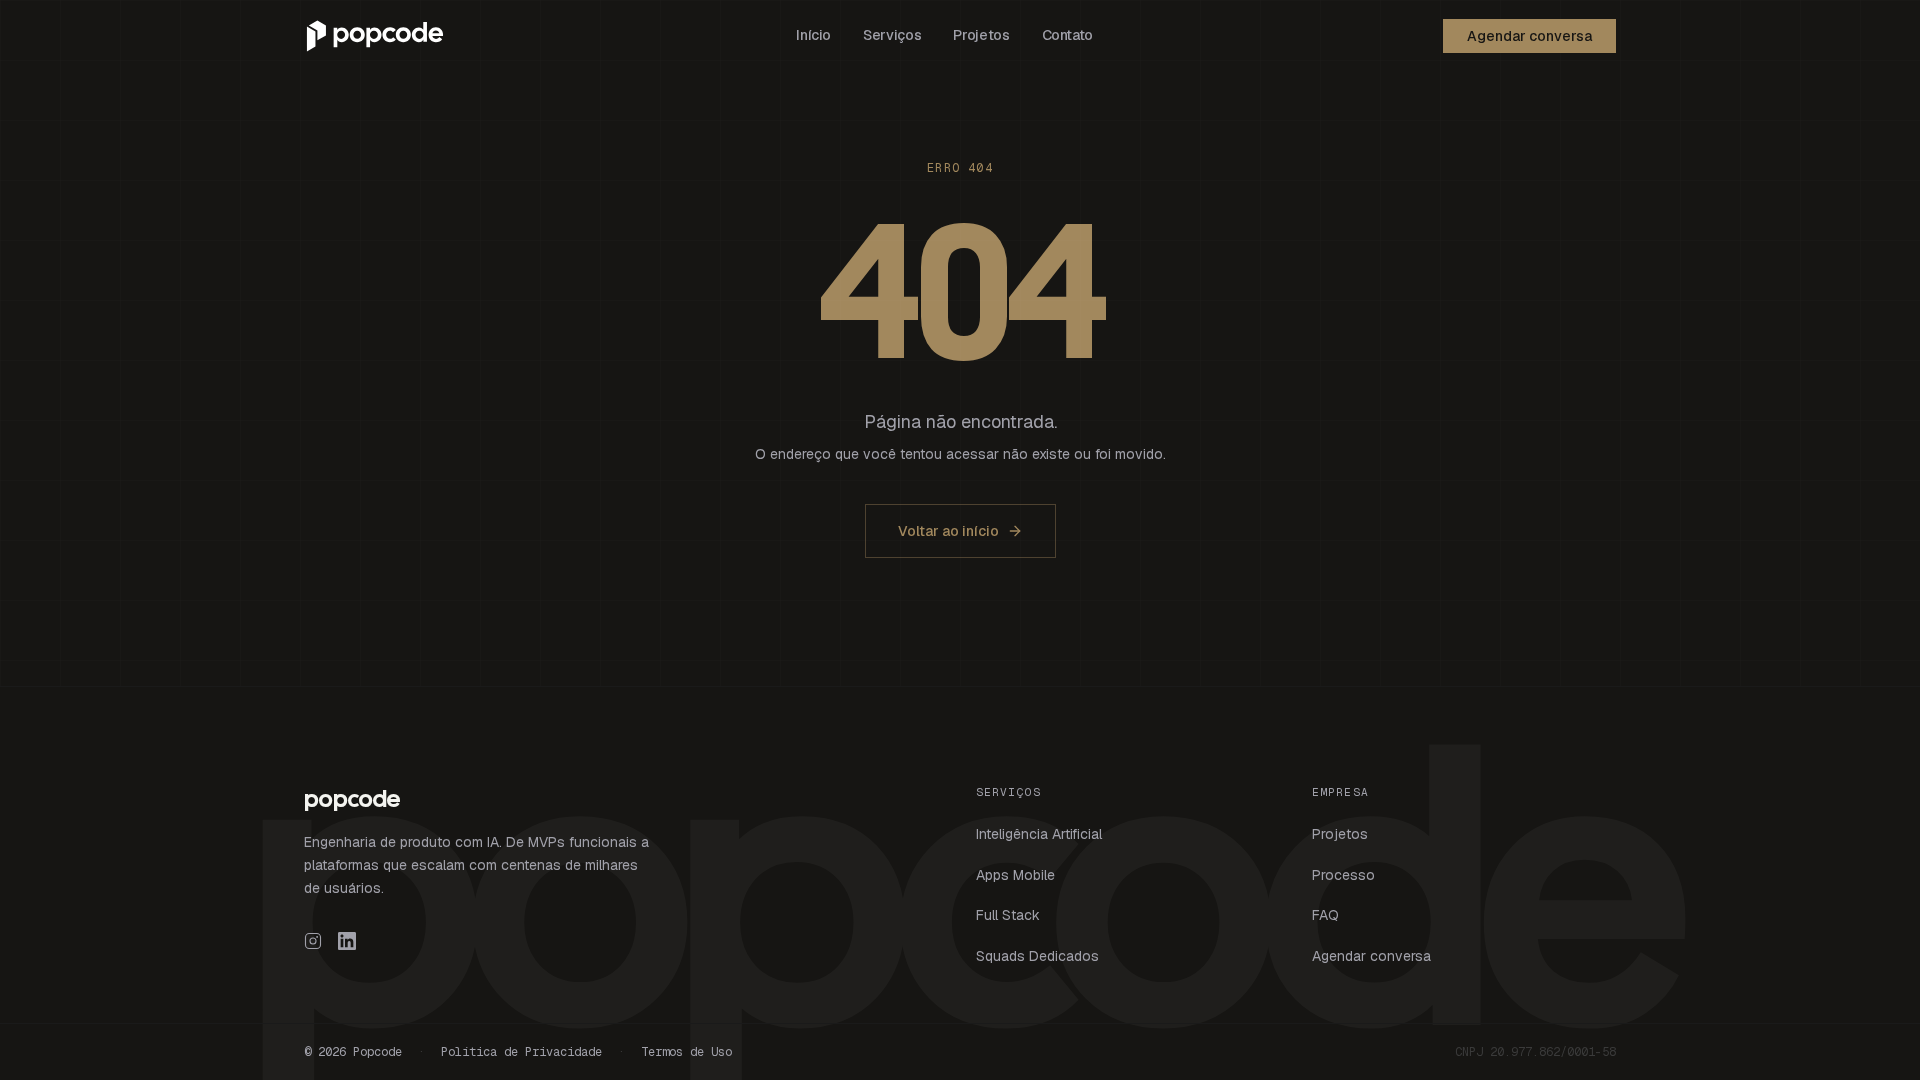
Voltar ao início (948, 531)
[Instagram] (313, 941)
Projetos (981, 35)
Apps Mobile (1015, 875)
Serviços (892, 35)
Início (813, 35)
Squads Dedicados (1037, 956)
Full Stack (1008, 915)
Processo (1343, 875)
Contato (1068, 35)
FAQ (1325, 915)
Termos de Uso (686, 1052)
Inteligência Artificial (1039, 834)
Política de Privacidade (521, 1052)
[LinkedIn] (347, 941)
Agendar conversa (1529, 36)
